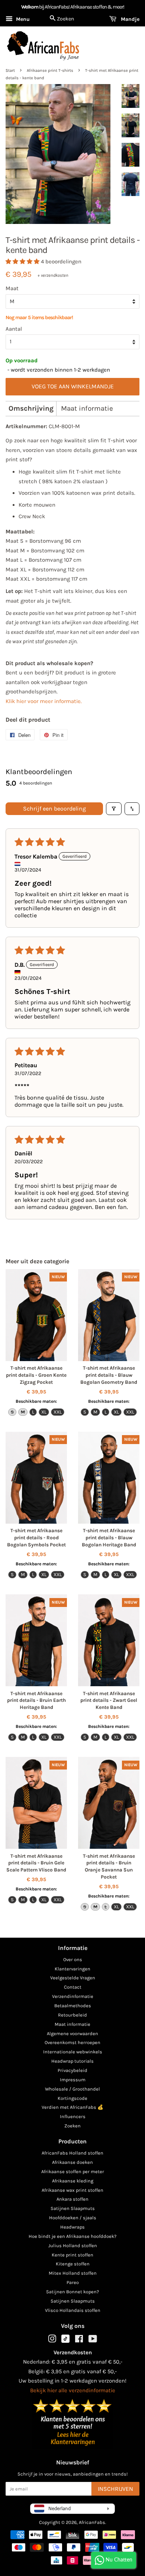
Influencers (73, 2116)
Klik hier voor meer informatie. (44, 701)
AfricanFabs (92, 2522)
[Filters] (114, 809)
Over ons (73, 1959)
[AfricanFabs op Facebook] (79, 2340)
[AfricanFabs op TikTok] (65, 2341)
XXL (58, 1412)
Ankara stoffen (72, 2199)
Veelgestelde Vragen (73, 1978)
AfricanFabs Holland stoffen (72, 2153)
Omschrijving (31, 408)
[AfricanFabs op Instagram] (52, 2340)
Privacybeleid (72, 2070)
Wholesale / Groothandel (72, 2089)
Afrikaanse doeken (72, 2162)
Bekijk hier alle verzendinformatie (73, 2390)
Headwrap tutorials (72, 2061)
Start (10, 70)
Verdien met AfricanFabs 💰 (72, 2107)
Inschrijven (115, 2489)
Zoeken (72, 2126)
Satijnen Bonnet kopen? (72, 2292)
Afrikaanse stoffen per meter (73, 2171)
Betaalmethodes (73, 2006)
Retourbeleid (72, 2015)
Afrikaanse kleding (73, 2181)
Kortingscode (72, 2098)
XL (44, 1412)
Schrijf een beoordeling (54, 809)
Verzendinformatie (73, 1996)
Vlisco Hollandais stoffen (73, 2310)
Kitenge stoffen (73, 2264)
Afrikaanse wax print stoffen (72, 2190)
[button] (23, 262)
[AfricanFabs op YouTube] (93, 2340)
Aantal (14, 329)
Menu (22, 19)
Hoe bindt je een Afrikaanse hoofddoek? (72, 2236)
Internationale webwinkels (73, 2052)
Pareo (73, 2282)
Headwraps (72, 2227)
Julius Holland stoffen (73, 2245)
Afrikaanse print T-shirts (50, 70)
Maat (12, 288)
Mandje (129, 19)
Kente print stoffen (72, 2255)
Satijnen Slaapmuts (73, 2208)
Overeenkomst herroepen (72, 2042)
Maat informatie (87, 408)
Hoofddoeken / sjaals (73, 2218)
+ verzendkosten (53, 275)
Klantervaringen (72, 1969)
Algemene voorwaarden (72, 2033)
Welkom (30, 7)
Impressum (73, 2080)
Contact (73, 1987)
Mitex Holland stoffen (73, 2273)
